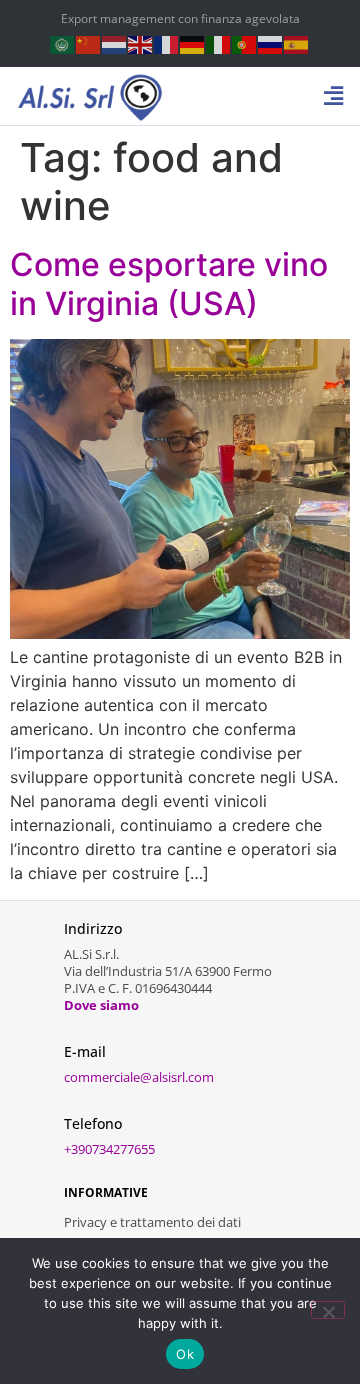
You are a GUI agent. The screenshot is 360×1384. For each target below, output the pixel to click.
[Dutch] (115, 44)
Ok (185, 1354)
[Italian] (219, 44)
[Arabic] (63, 44)
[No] (328, 1310)
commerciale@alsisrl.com (139, 1077)
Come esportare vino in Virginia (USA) (169, 283)
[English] (141, 44)
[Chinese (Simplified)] (89, 44)
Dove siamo (101, 1005)
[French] (167, 44)
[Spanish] (297, 44)
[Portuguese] (245, 44)
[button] (334, 96)
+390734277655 (109, 1149)
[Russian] (271, 44)
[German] (193, 44)
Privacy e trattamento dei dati (152, 1222)
